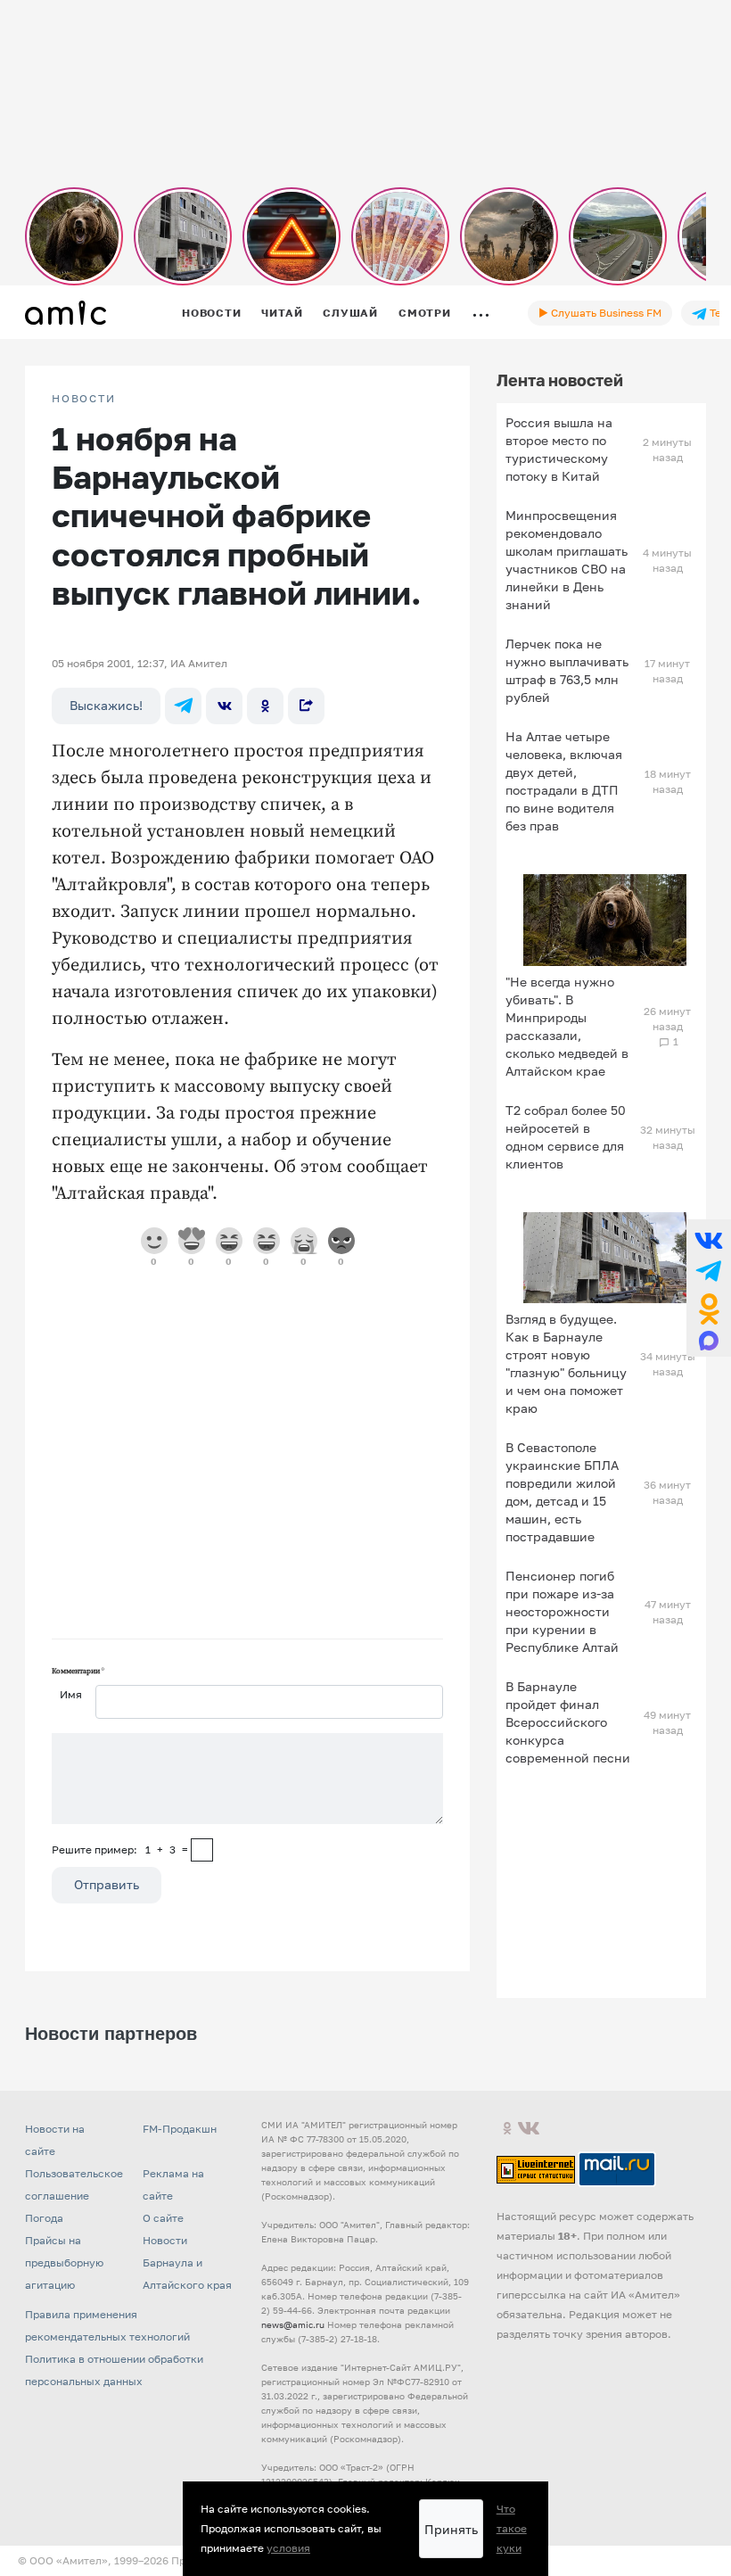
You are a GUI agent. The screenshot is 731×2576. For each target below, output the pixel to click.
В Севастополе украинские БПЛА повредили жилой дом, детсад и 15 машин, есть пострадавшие (562, 1492)
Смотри (425, 313)
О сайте (163, 2218)
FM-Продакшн (180, 2129)
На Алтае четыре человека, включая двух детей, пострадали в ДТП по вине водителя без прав (564, 781)
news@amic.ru (293, 2324)
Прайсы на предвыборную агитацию (64, 2262)
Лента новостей (560, 380)
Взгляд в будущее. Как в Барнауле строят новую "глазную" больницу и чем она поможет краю (566, 1363)
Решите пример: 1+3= (120, 1849)
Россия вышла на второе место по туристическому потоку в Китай (559, 449)
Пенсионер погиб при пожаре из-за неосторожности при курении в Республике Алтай (562, 1611)
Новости (211, 313)
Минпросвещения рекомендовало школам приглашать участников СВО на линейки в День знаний (567, 560)
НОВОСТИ (84, 399)
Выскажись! (106, 705)
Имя (71, 1694)
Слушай (350, 313)
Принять (451, 2529)
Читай (282, 313)
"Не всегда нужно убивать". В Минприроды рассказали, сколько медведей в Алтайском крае (567, 1026)
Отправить (107, 1884)
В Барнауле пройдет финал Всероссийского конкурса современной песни (568, 1722)
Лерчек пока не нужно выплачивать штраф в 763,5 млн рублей (567, 670)
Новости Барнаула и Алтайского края (187, 2262)
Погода (44, 2218)
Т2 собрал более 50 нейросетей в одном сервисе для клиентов (566, 1137)
